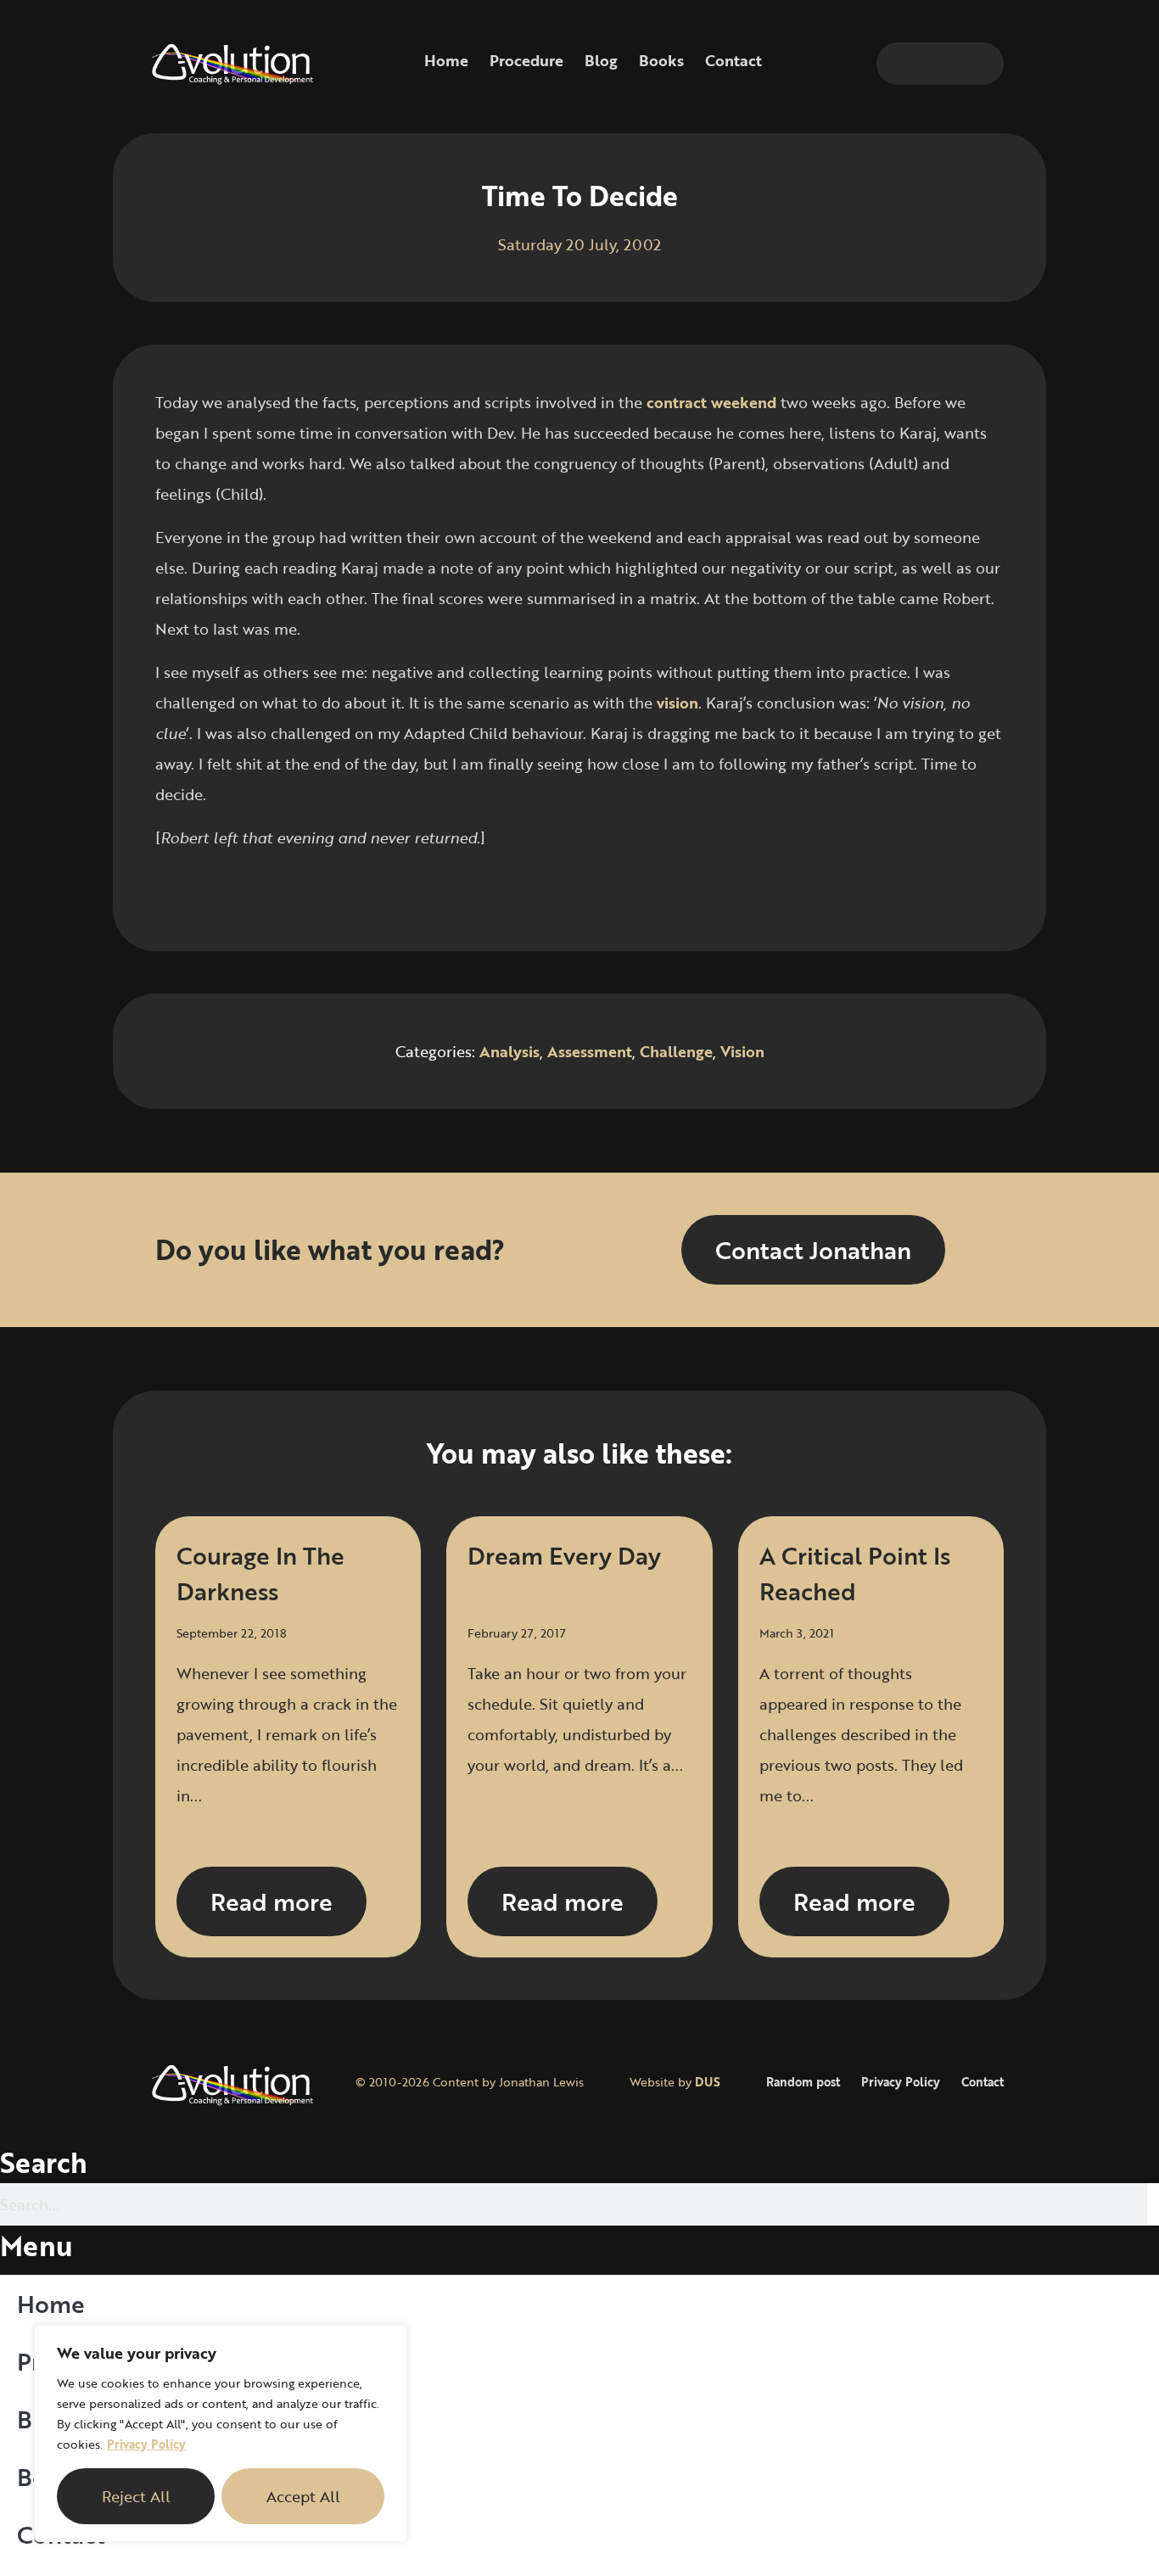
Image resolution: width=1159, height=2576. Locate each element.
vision (677, 703)
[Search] (983, 64)
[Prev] (367, 893)
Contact (733, 60)
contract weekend (711, 402)
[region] (221, 2433)
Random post (803, 2082)
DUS (708, 2082)
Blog (601, 60)
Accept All (303, 2496)
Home (446, 60)
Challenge (676, 1051)
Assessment (590, 1051)
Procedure (526, 60)
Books (661, 60)
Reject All (136, 2496)
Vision (742, 1051)
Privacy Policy (146, 2444)
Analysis (510, 1051)
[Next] (792, 893)
